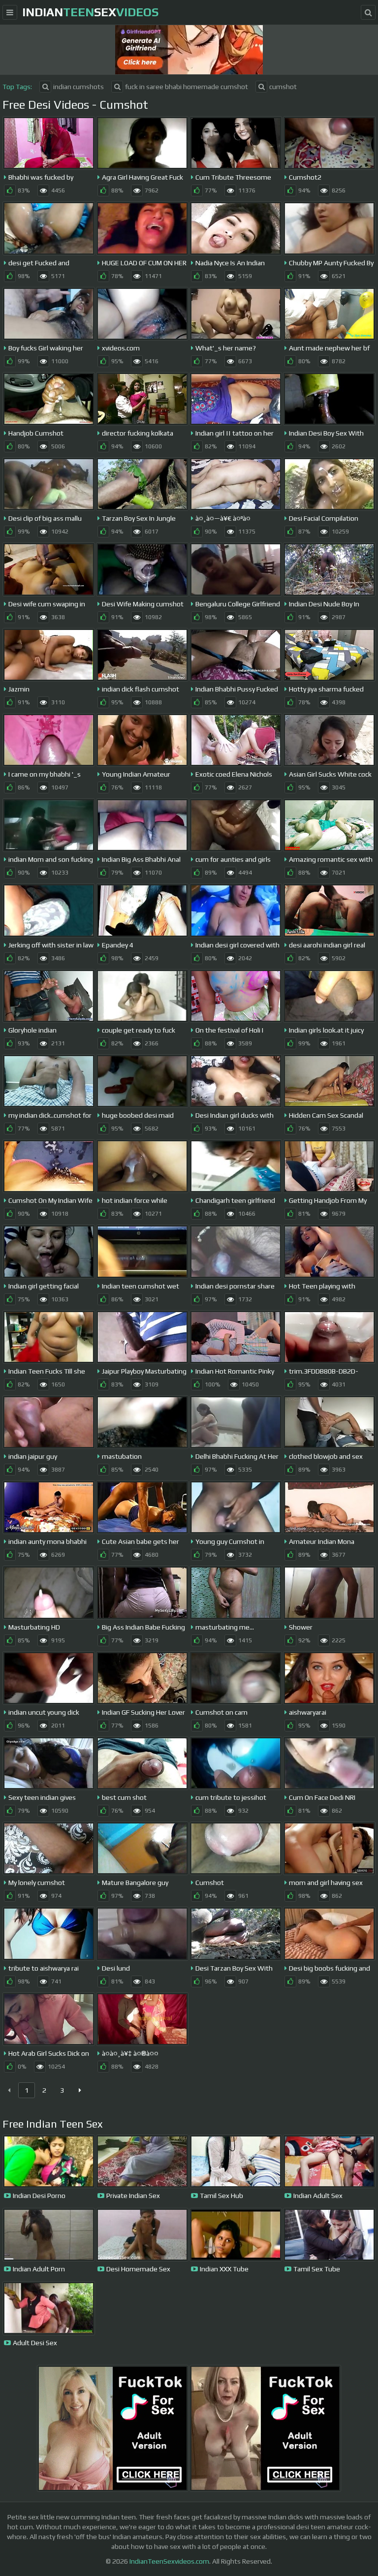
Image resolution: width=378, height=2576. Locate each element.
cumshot (283, 87)
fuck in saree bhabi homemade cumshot (187, 87)
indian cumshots (79, 87)
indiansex (90, 12)
